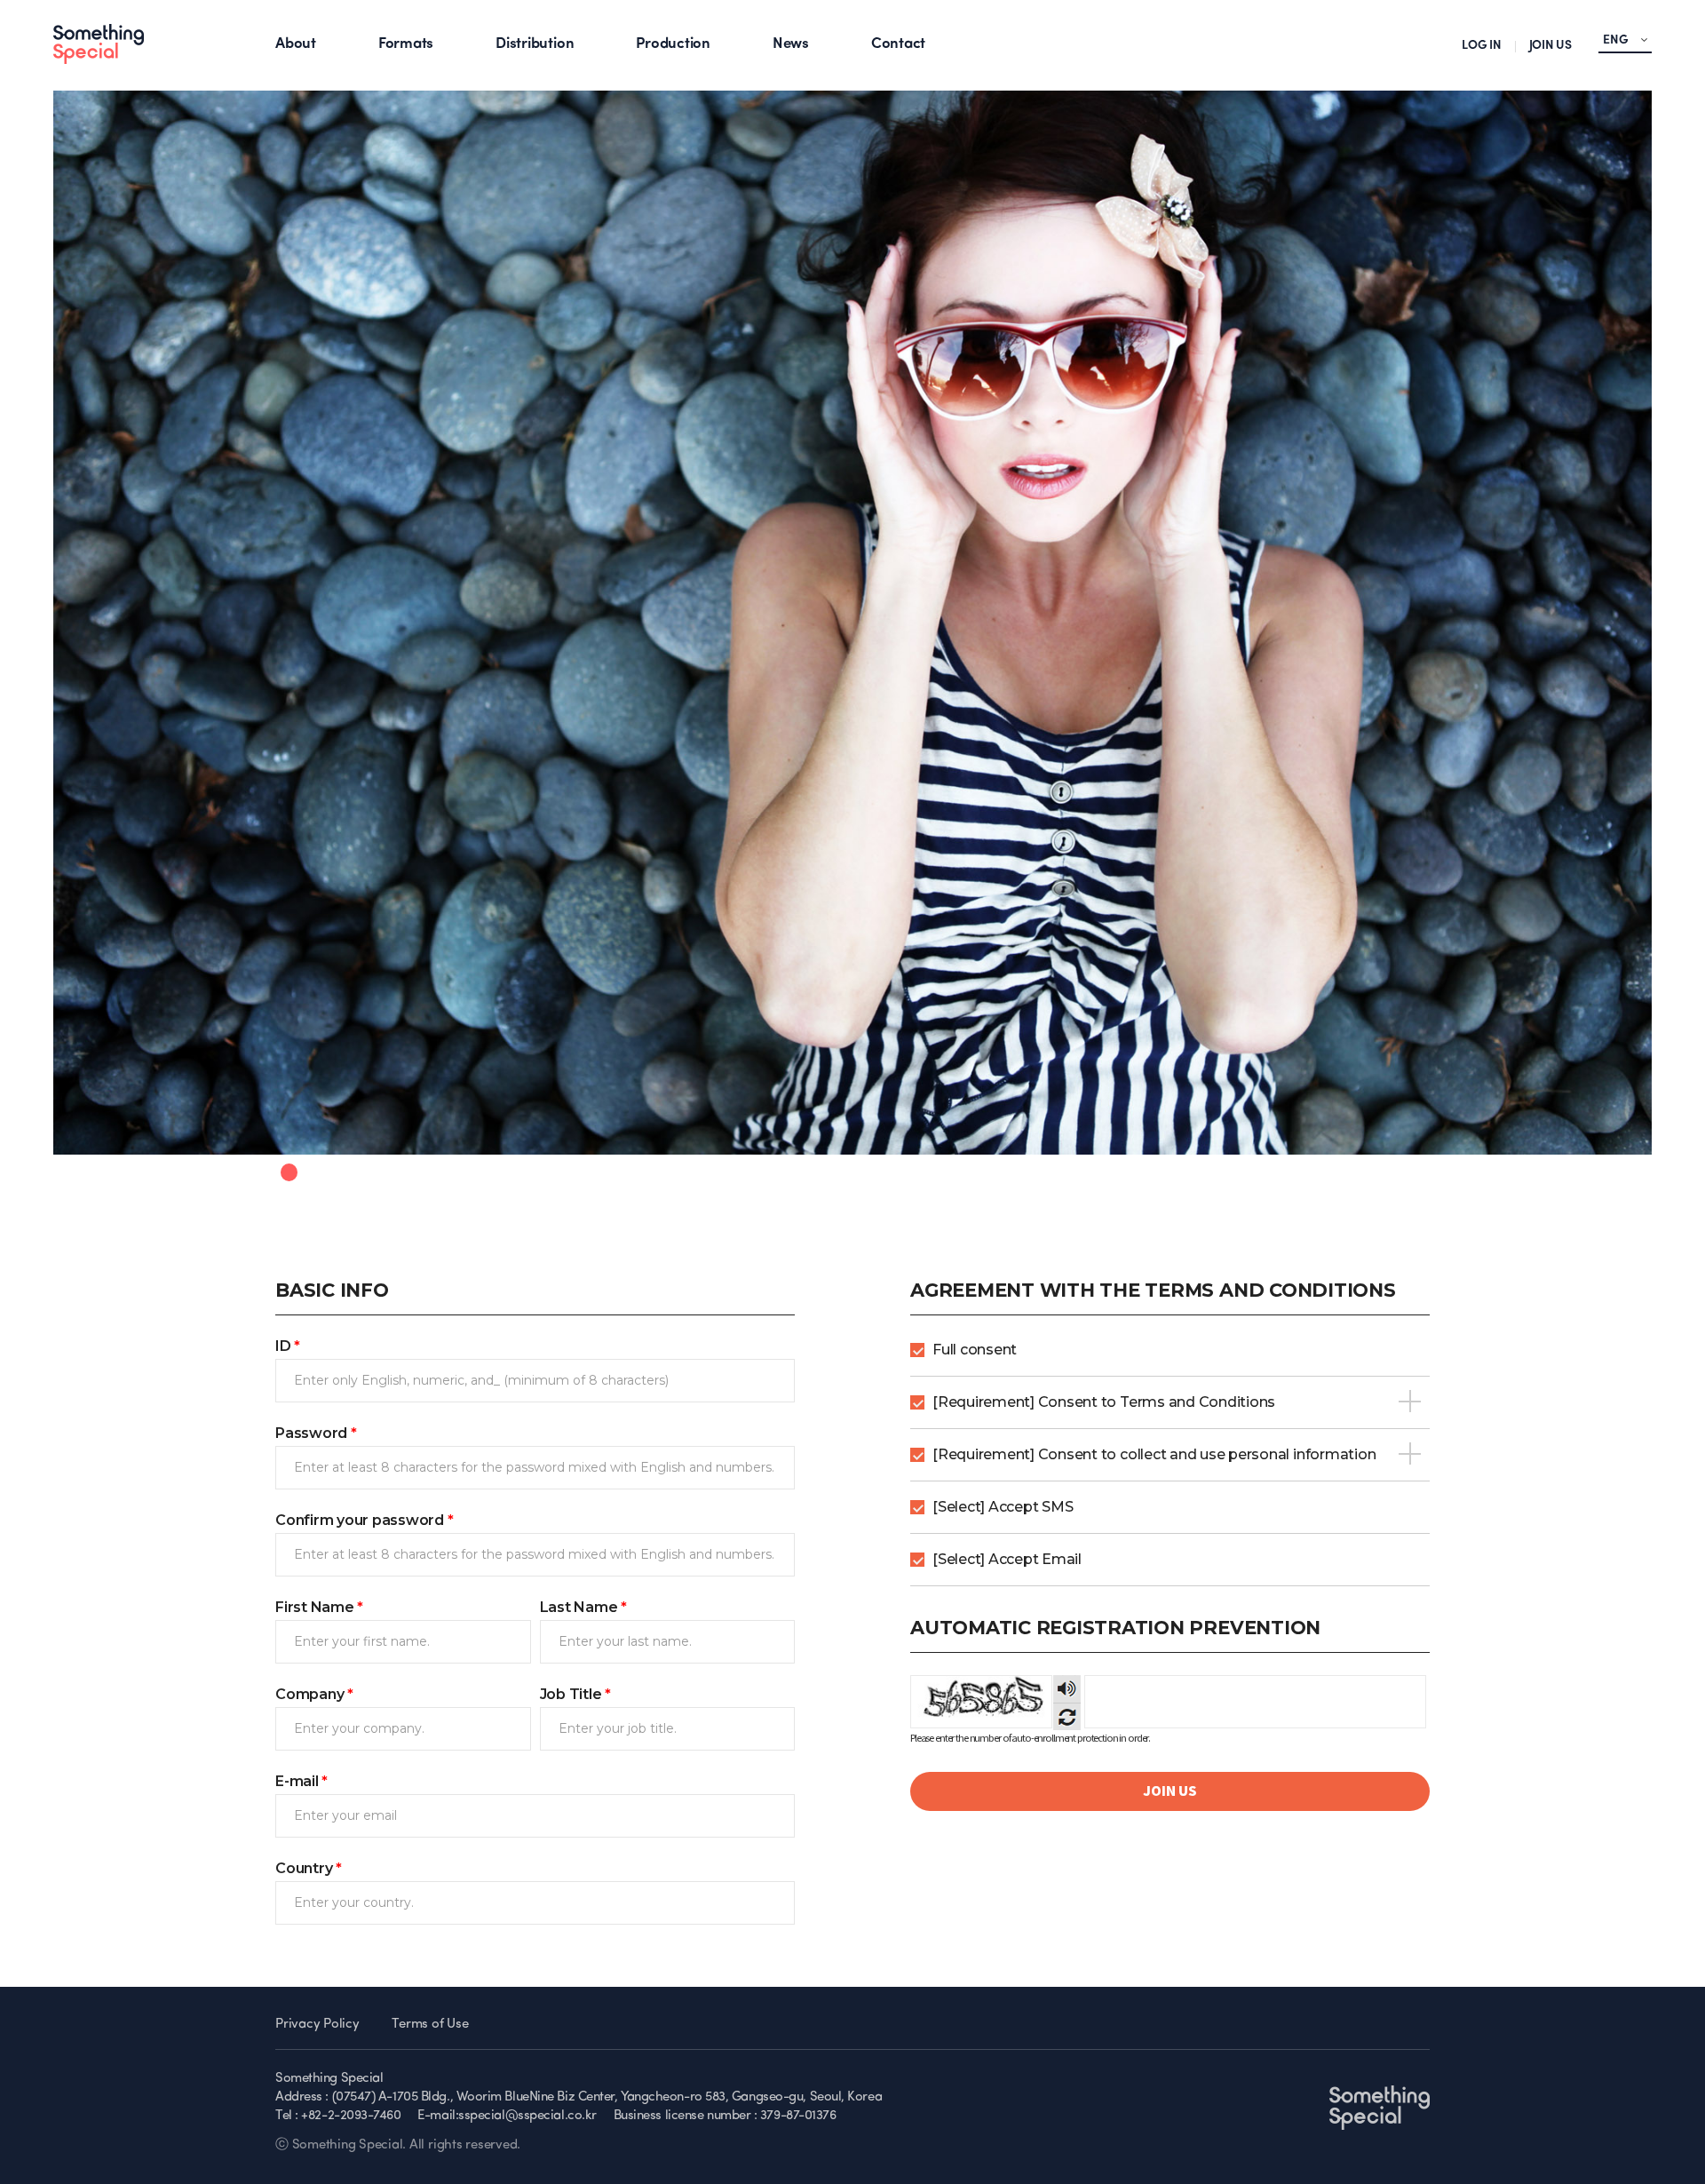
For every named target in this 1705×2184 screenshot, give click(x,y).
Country (309, 1868)
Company (314, 1694)
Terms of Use (430, 2025)
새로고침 (1067, 1716)
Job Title (575, 1694)
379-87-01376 (798, 2116)
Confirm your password (365, 1520)
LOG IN (1482, 46)
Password (316, 1433)
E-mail (301, 1781)
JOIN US (1550, 46)
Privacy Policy (317, 2025)
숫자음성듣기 (1067, 1689)
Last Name (583, 1607)
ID (288, 1346)
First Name (319, 1607)
